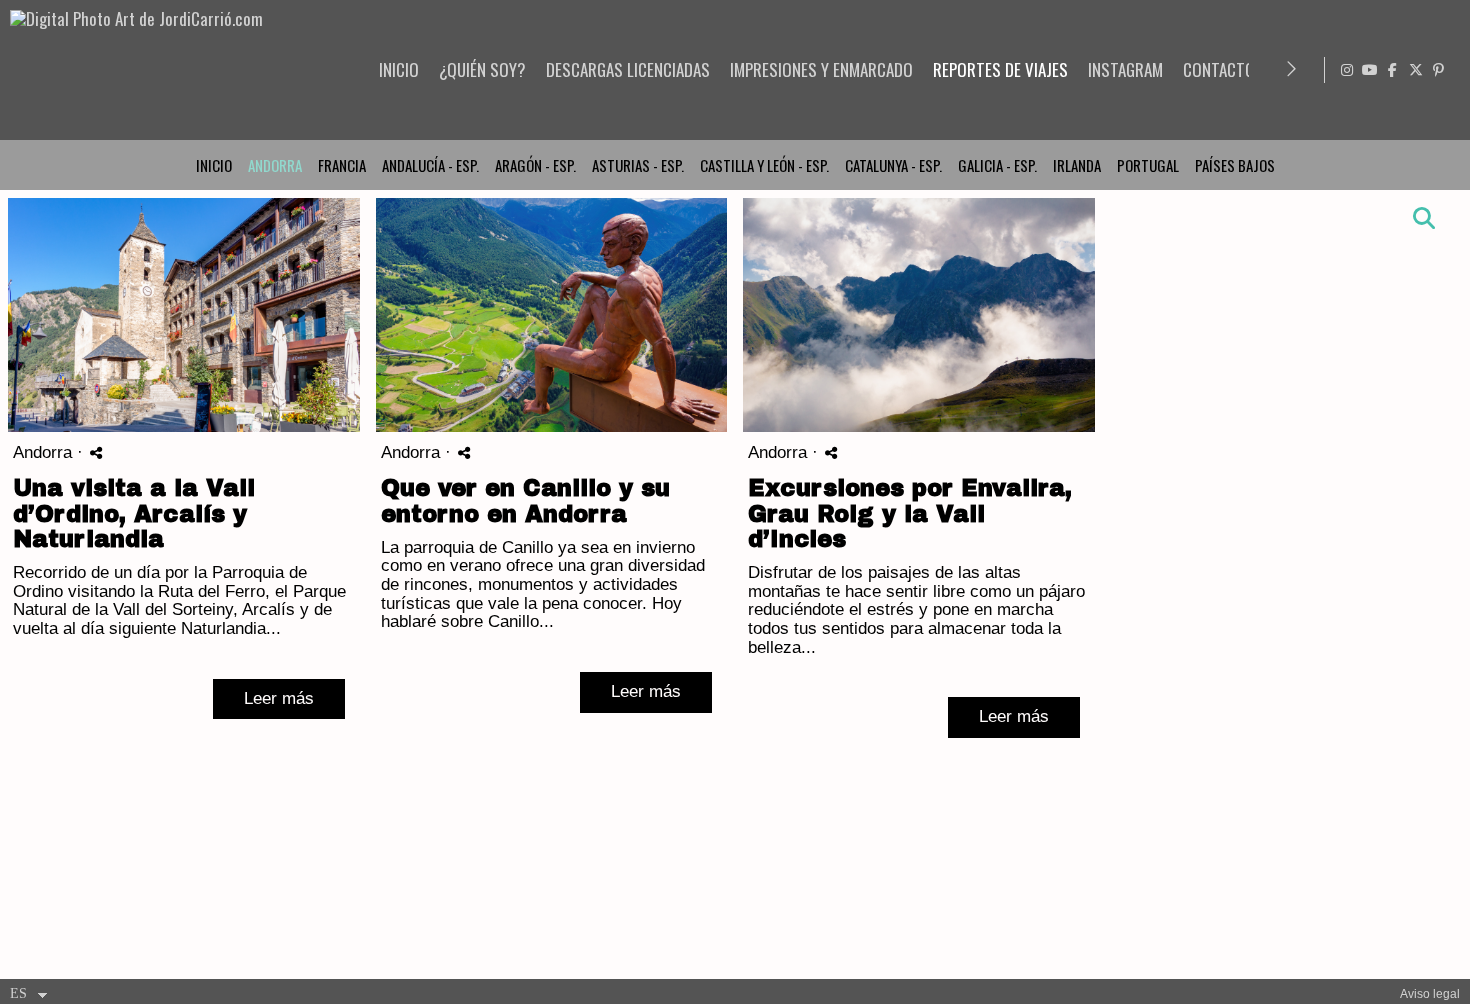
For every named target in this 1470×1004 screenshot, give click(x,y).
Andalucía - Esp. (430, 165)
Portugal (1148, 165)
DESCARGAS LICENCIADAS (628, 69)
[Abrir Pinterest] (1439, 70)
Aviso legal (1430, 994)
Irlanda (1077, 165)
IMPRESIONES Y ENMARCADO (821, 69)
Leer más (279, 698)
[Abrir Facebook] (1393, 70)
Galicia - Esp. (997, 165)
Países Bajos (1235, 165)
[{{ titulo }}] (184, 315)
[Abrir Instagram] (1347, 70)
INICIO (399, 69)
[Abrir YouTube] (1370, 70)
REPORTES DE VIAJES (1000, 69)
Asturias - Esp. (638, 165)
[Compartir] (96, 452)
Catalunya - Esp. (893, 165)
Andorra (275, 165)
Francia (342, 165)
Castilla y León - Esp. (764, 165)
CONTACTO (1219, 69)
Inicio (214, 165)
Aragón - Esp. (535, 165)
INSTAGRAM (1125, 69)
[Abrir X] (1416, 70)
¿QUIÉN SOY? (482, 69)
